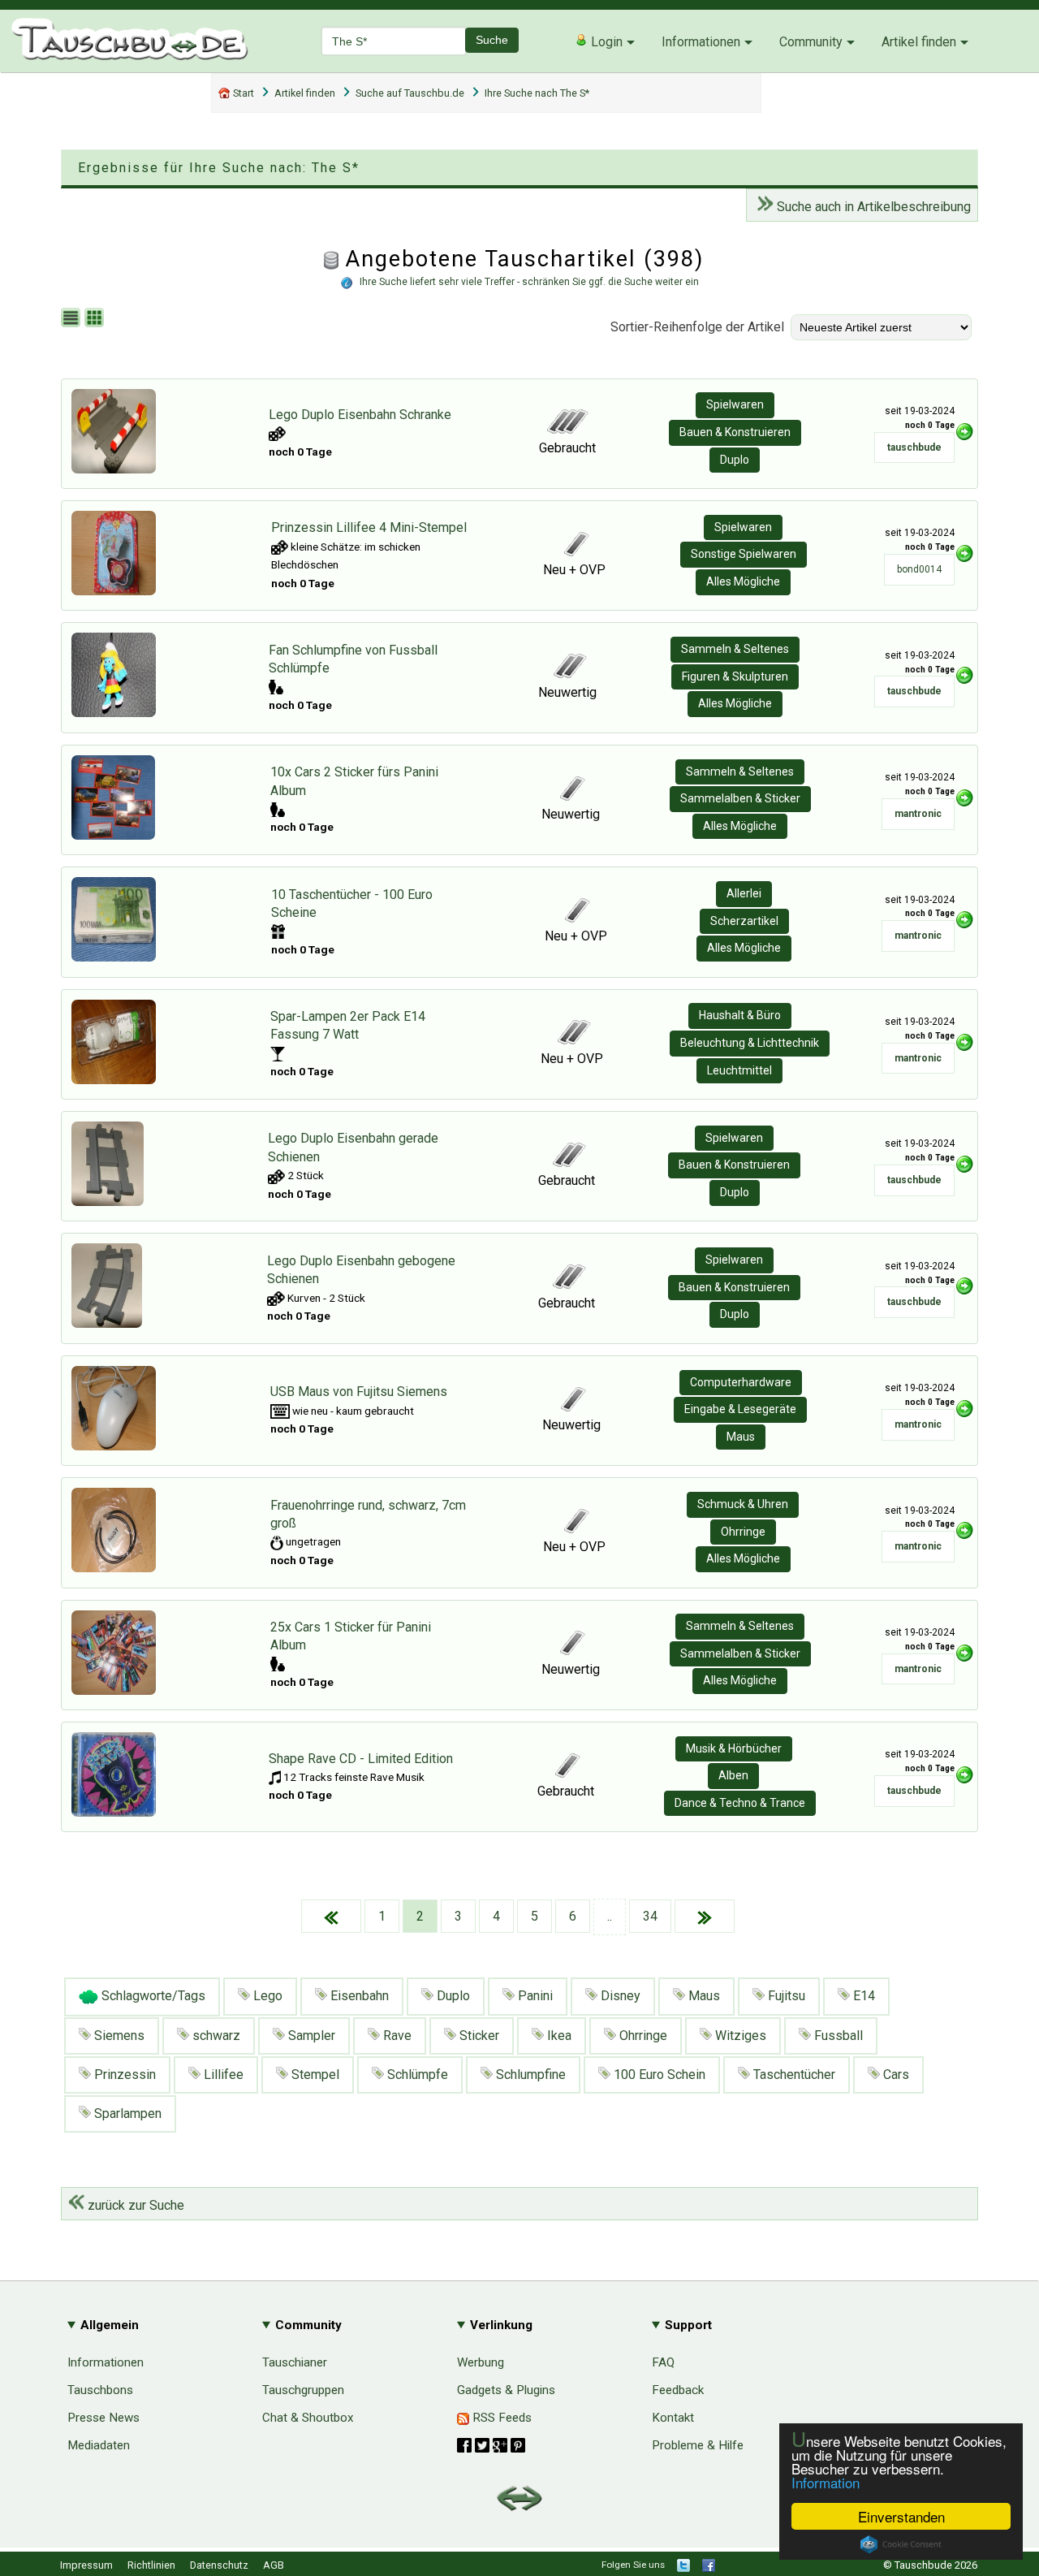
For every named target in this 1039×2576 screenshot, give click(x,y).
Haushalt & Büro (740, 1015)
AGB (274, 2565)
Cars (895, 2075)
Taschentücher (793, 2075)
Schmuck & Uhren (743, 1504)
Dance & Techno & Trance (740, 1803)
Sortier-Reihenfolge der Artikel (697, 327)
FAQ (663, 2362)
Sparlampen (126, 2114)
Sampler (310, 2036)
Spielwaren (735, 404)
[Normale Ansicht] (73, 319)
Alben (733, 1775)
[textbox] (394, 41)
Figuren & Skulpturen (735, 676)
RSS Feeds (500, 2418)
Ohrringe (743, 1532)
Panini (534, 1996)
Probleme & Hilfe (698, 2445)
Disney (619, 1996)
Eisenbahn (358, 1996)
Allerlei (744, 893)
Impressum (86, 2565)
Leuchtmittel (739, 1070)
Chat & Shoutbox (308, 2418)
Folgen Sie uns (633, 2565)
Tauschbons (100, 2390)
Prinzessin (123, 2075)
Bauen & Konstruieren (735, 432)
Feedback (678, 2390)
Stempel (314, 2075)
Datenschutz (219, 2565)
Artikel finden (919, 42)
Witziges (739, 2036)
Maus (741, 1437)
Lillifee (222, 2075)
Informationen (701, 42)
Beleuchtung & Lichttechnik (750, 1043)
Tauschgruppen (303, 2390)
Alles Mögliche (743, 581)
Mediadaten (99, 2445)
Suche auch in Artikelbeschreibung (872, 207)
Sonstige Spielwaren (744, 554)
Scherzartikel (744, 921)
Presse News (103, 2418)
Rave (396, 2036)
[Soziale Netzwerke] (491, 2445)
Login (605, 42)
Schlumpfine (529, 2075)
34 (650, 1916)
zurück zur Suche (134, 2205)
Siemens (118, 2036)
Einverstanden (901, 2516)
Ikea (558, 2036)
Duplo (735, 460)
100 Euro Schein (658, 2075)
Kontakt (673, 2418)
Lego (266, 1996)
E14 (862, 1996)
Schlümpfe (416, 2075)
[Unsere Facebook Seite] (709, 2568)
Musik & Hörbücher (734, 1748)
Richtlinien (151, 2565)
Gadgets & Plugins (506, 2390)
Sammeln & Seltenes (735, 649)
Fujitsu (785, 1996)
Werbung (481, 2362)
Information (826, 2482)
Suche (492, 40)
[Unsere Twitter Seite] (683, 2568)
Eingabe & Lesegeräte (740, 1409)
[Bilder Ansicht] (96, 319)
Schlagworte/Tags (152, 1996)
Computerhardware (741, 1382)
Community (811, 42)
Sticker (478, 2036)
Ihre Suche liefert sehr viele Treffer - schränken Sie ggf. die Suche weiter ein (529, 282)
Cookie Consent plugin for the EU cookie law (901, 2544)
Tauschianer (295, 2362)
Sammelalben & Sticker (740, 798)
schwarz (215, 2036)
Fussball (837, 2036)
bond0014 (919, 569)
